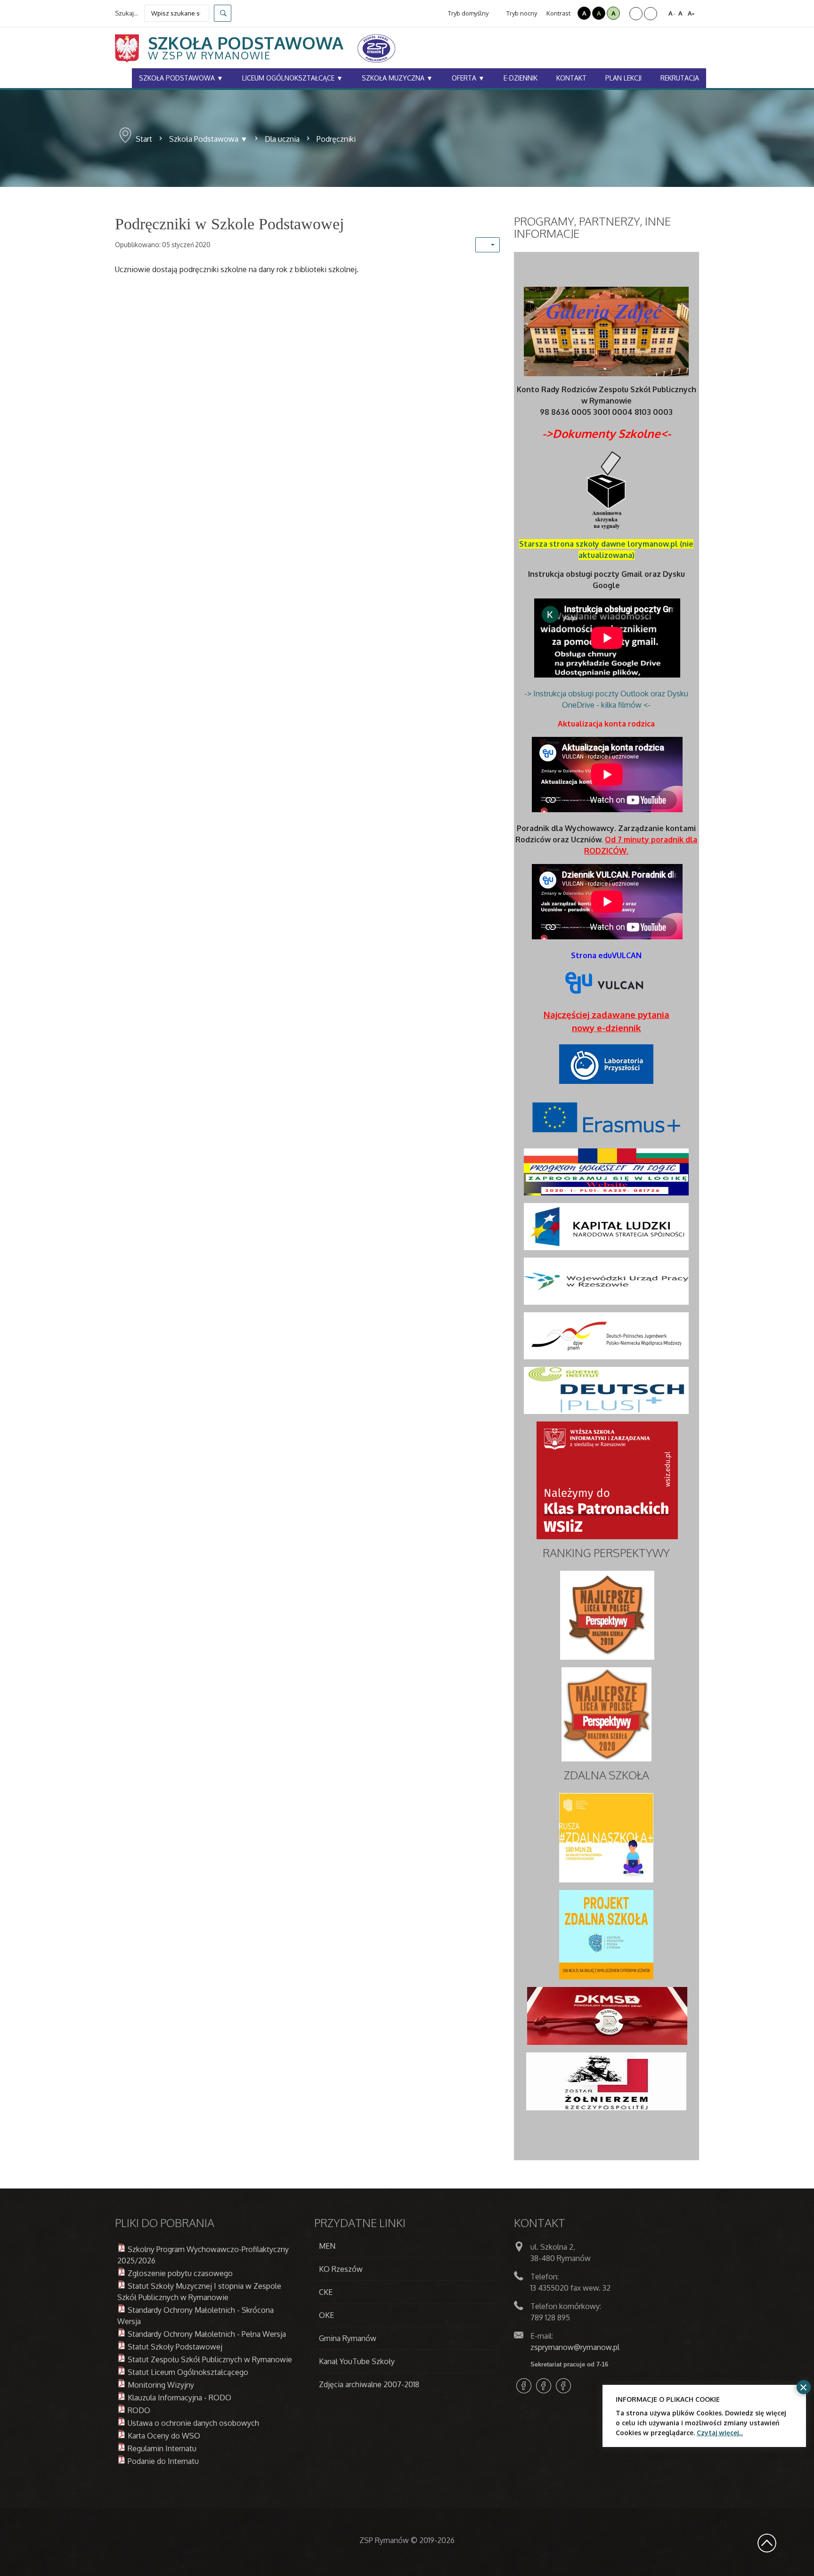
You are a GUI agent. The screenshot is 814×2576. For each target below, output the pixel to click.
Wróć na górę (767, 2543)
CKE (326, 2292)
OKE (326, 2315)
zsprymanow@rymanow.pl (575, 2347)
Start (144, 139)
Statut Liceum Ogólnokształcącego (188, 2372)
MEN (327, 2246)
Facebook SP (544, 2386)
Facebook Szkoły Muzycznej (563, 2386)
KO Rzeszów (341, 2269)
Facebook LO (524, 2386)
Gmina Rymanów (348, 2338)
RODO (139, 2410)
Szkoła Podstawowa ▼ (208, 139)
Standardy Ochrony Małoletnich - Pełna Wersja (207, 2334)
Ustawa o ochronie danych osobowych (193, 2423)
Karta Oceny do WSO (164, 2436)
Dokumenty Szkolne (606, 433)
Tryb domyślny (468, 13)
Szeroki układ (651, 14)
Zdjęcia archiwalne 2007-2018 (369, 2384)
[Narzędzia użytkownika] (488, 245)
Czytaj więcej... (720, 2433)
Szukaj (223, 13)
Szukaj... (126, 13)
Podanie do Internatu (163, 2461)
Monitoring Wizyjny (161, 2385)
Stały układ (636, 14)
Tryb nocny (521, 13)
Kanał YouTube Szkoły (357, 2361)
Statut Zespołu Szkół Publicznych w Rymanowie (210, 2359)
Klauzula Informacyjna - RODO (179, 2398)
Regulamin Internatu (162, 2448)
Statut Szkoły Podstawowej (175, 2347)
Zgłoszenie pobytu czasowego (180, 2273)
